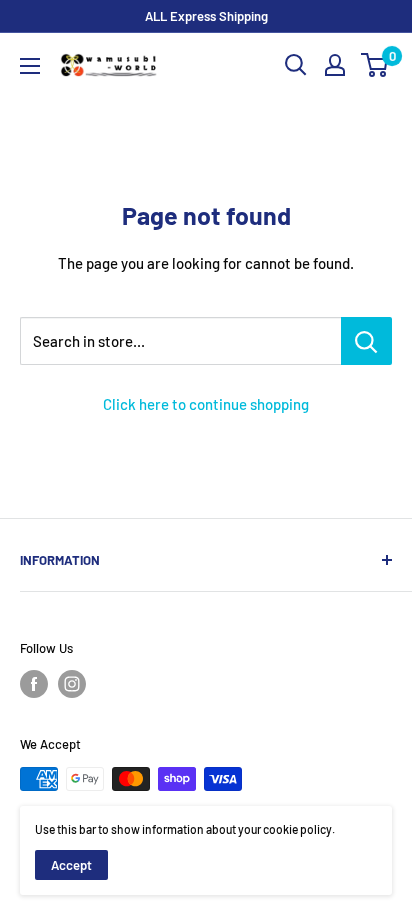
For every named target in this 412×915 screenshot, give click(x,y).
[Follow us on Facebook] (34, 684)
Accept (71, 865)
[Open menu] (30, 66)
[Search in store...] (366, 341)
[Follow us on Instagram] (72, 684)
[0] (375, 65)
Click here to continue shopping (206, 404)
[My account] (335, 65)
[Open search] (296, 65)
